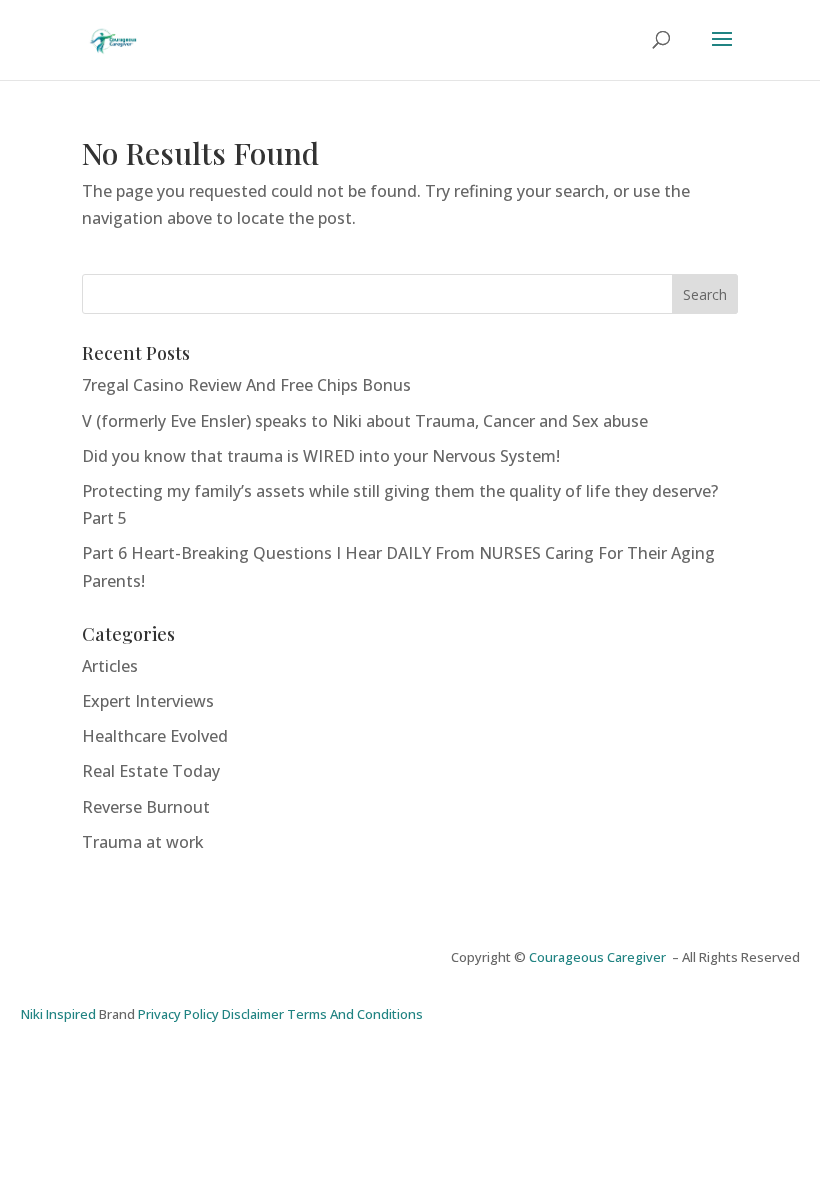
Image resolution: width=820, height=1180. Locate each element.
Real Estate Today (151, 771)
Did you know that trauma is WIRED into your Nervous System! (321, 456)
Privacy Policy (178, 1014)
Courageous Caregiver (600, 957)
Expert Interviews (148, 701)
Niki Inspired (58, 1014)
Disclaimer (253, 1014)
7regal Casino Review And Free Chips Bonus (246, 385)
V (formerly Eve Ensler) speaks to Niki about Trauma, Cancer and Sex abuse (365, 421)
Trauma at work (143, 842)
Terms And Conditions (355, 1014)
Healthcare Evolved (155, 736)
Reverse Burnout (146, 807)
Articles (110, 666)
